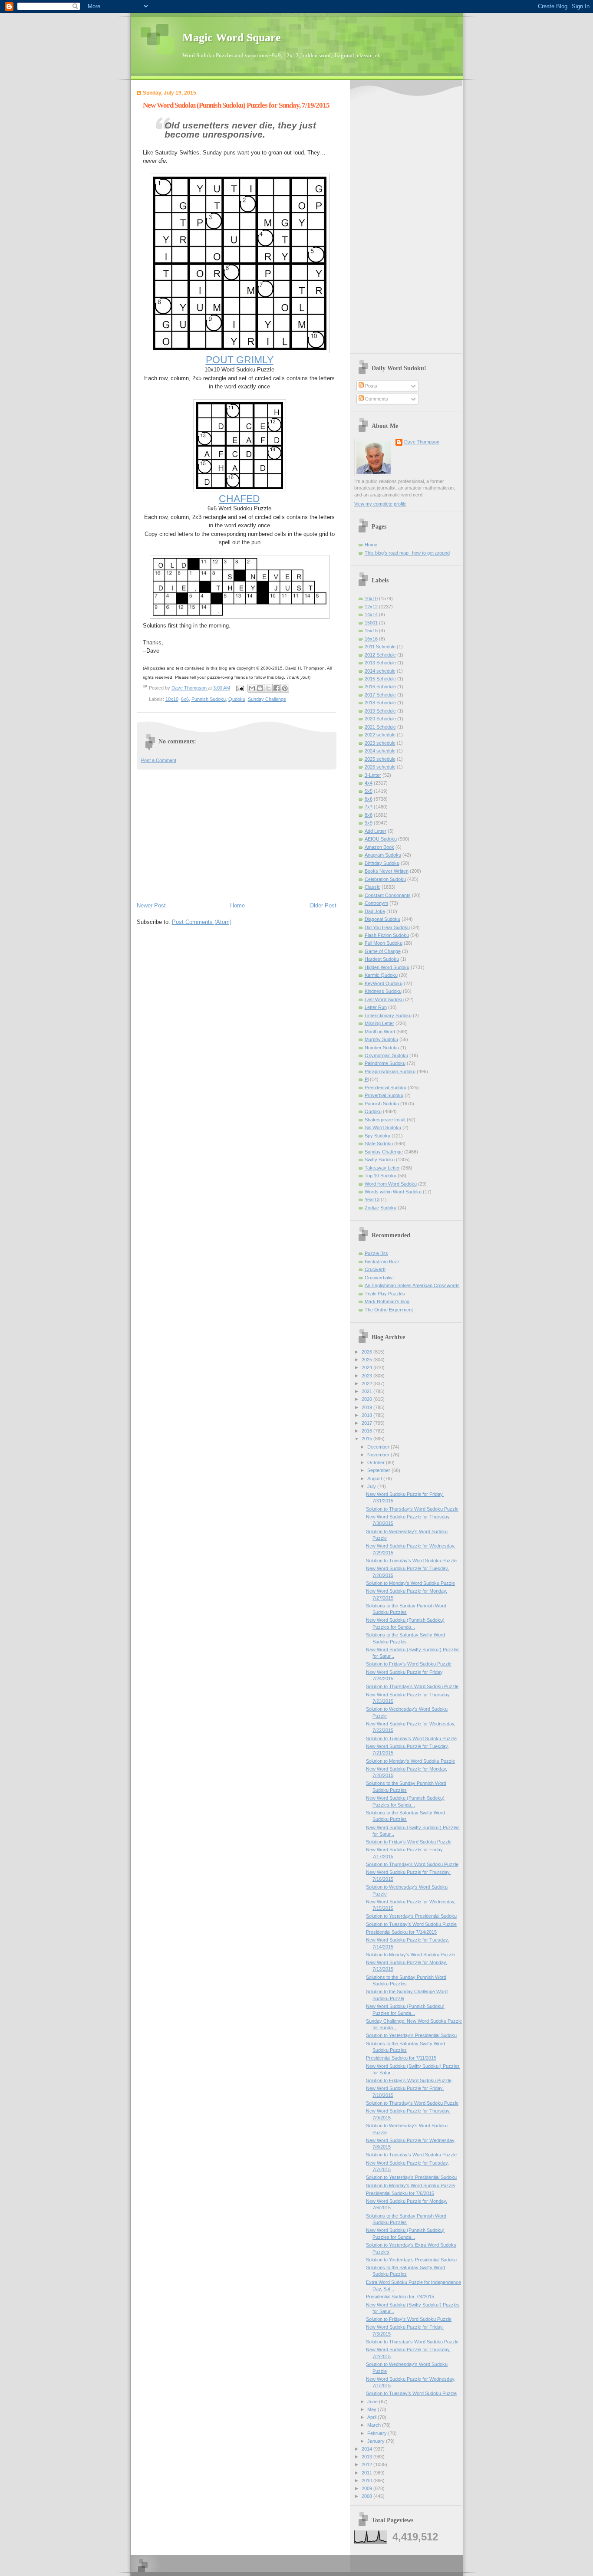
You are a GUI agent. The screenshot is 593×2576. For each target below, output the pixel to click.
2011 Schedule (380, 647)
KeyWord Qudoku (384, 983)
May (372, 2409)
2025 (367, 1360)
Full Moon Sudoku (384, 943)
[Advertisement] (237, 835)
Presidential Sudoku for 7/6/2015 (400, 2193)
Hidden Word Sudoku (387, 967)
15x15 (371, 631)
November (379, 1455)
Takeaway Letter (382, 1168)
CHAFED (239, 499)
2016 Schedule (380, 687)
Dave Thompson (190, 688)
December (379, 1447)
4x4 (369, 783)
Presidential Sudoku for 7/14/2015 (401, 1932)
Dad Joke (375, 911)
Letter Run (376, 1007)
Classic (372, 887)
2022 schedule (380, 735)
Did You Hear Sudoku (387, 927)
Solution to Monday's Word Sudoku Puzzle (410, 1583)
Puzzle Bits (376, 1253)
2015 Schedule (380, 679)
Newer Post (151, 905)
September (379, 1470)
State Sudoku (379, 1143)
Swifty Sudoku (380, 1160)
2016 (367, 1431)
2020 (367, 1399)
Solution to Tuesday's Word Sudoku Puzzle (411, 1561)
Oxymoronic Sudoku (386, 1055)
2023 (367, 1376)
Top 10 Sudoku (381, 1176)
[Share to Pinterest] (285, 688)
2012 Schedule (380, 655)
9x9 (369, 823)
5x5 (369, 791)
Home (237, 905)
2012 (367, 2464)
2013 (367, 2457)
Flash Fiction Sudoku (387, 935)
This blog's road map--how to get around (407, 553)
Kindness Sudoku (383, 991)
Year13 (372, 1199)
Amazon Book (379, 847)
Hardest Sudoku (382, 959)
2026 (367, 1352)
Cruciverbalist (379, 1278)
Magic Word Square (232, 38)
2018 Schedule (380, 703)
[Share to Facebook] (277, 688)
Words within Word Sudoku (393, 1192)
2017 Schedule (380, 695)
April (372, 2417)
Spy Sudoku (377, 1136)
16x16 (371, 639)
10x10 (172, 699)
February (378, 2433)
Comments (376, 399)
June (373, 2402)
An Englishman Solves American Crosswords (412, 1285)
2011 (367, 2473)
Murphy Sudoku (381, 1039)
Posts (371, 386)
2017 (367, 1423)
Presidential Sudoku (385, 1088)
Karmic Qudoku (381, 975)
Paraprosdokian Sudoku (390, 1071)
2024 (367, 1367)
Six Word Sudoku (383, 1127)
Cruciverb (375, 1269)
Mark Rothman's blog (387, 1301)
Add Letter (376, 831)
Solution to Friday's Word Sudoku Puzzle (409, 1664)
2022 (367, 1383)
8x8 (369, 815)
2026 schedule (380, 767)
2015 (367, 1439)
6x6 (185, 699)
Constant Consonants (388, 895)
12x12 (371, 607)
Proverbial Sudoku (384, 1095)
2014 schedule (380, 671)
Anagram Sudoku (383, 855)
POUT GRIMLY (240, 360)
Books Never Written (387, 871)
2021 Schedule (380, 727)
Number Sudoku (382, 1048)
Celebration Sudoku (385, 879)
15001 (371, 623)
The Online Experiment (389, 1310)
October (377, 1462)
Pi (367, 1079)
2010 (367, 2481)
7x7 (369, 807)
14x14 (371, 614)
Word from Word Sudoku (391, 1184)
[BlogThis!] (260, 688)
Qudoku (237, 699)
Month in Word (380, 1032)
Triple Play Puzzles (385, 1294)
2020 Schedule (380, 719)
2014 (367, 2449)
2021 (367, 1391)
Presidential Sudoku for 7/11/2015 (401, 2058)
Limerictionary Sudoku (388, 1015)
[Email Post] (240, 688)
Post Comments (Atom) (202, 922)
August (375, 1479)
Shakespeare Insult (385, 1120)
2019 (367, 1407)
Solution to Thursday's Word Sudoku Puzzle (412, 1509)
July (372, 1486)
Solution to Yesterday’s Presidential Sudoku (411, 1916)
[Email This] (252, 688)
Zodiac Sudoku (381, 1208)
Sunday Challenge (267, 699)
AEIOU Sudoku (381, 839)
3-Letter (373, 775)
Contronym (376, 903)
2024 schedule (380, 751)
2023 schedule (380, 743)
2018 (367, 1415)
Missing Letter (379, 1023)
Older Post (323, 905)
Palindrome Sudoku (385, 1063)
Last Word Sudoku (384, 999)
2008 (367, 2496)
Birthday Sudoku (382, 863)
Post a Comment (159, 760)
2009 (367, 2488)
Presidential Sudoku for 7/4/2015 (400, 2297)
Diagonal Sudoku (382, 919)
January (377, 2441)
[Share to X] (268, 688)
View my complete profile (380, 504)
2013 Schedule (380, 663)
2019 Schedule (380, 711)
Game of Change (383, 951)
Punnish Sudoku (209, 699)
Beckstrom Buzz (382, 1262)
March (375, 2425)
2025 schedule (380, 759)
